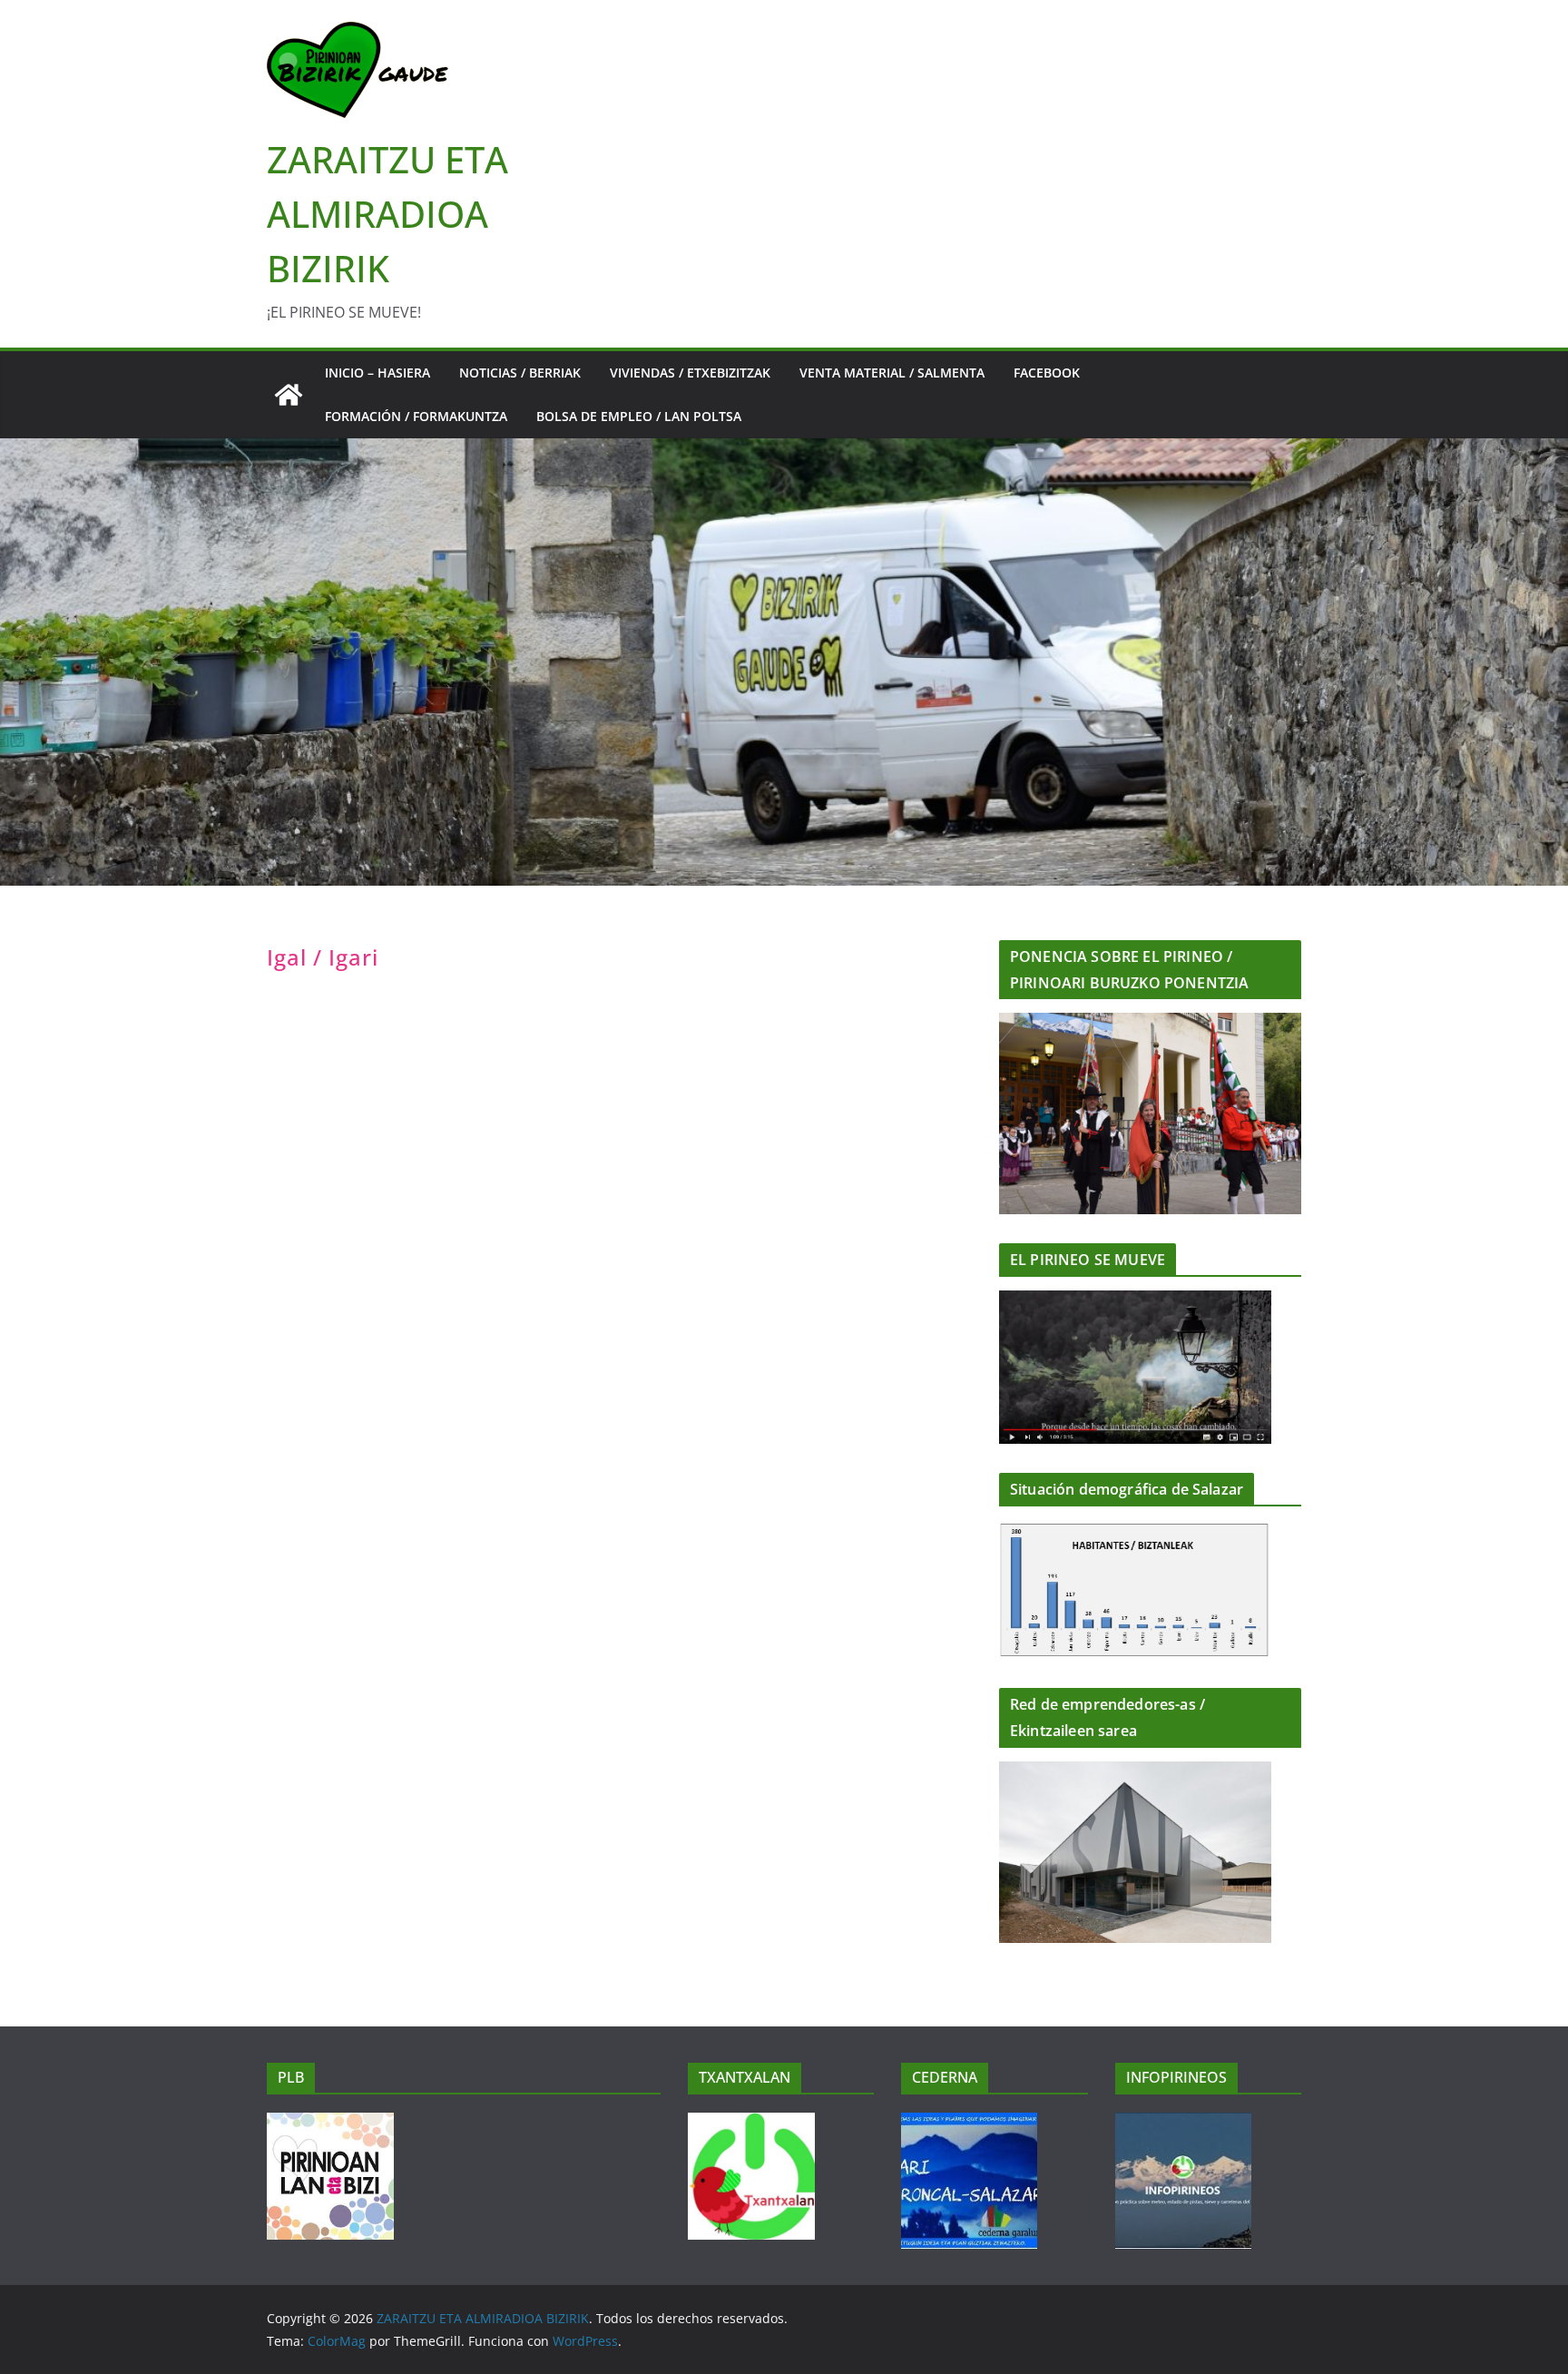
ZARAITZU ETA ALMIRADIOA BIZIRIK (387, 214)
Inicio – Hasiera (377, 373)
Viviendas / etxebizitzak (690, 373)
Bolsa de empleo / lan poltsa (639, 416)
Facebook (1047, 373)
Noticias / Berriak (520, 373)
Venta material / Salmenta (892, 373)
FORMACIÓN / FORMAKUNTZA (416, 416)
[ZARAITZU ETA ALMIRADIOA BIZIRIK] (289, 395)
